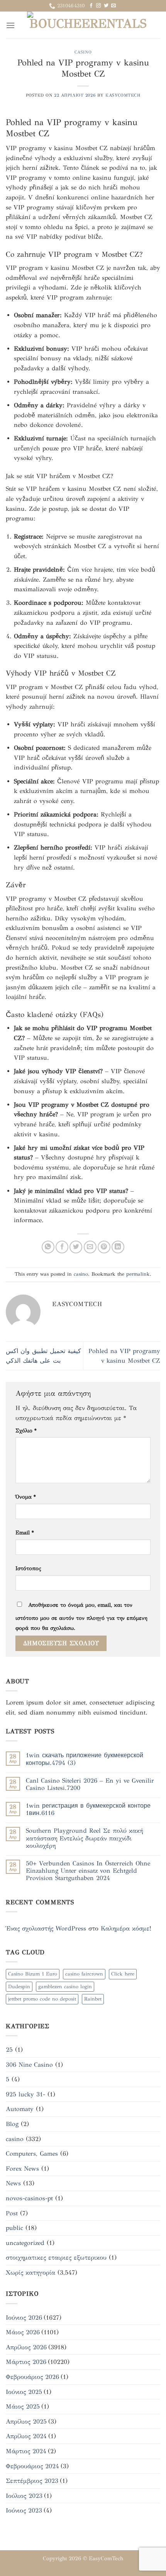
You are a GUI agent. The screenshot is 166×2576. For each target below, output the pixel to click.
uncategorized (25, 2243)
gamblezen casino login (65, 1987)
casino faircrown (84, 1974)
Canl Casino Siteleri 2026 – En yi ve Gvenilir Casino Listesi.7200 (90, 1784)
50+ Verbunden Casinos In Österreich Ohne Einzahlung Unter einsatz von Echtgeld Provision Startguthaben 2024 (88, 1871)
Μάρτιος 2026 (26, 2362)
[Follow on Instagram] (98, 6)
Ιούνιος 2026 (24, 2318)
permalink (138, 1274)
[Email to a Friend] (90, 1247)
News (13, 2183)
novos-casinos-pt (29, 2198)
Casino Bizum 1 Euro (33, 1974)
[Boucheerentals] (88, 25)
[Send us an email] (113, 6)
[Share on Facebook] (62, 1247)
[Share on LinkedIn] (118, 1247)
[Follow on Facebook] (91, 6)
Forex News (22, 2169)
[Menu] (10, 25)
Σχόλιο (26, 1430)
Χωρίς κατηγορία (30, 2272)
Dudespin (19, 1987)
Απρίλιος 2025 (26, 2421)
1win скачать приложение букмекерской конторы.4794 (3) (85, 1759)
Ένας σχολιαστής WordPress (46, 1928)
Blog (12, 2124)
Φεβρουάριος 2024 (32, 2466)
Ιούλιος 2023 (24, 2496)
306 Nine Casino (29, 2065)
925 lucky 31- (25, 2094)
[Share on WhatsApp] (48, 1247)
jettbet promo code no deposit (42, 1999)
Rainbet (93, 1999)
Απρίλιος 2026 (26, 2347)
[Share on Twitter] (76, 1247)
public (14, 2228)
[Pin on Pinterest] (104, 1247)
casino (83, 52)
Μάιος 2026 (23, 2332)
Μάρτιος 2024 (26, 2451)
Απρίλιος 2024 (26, 2436)
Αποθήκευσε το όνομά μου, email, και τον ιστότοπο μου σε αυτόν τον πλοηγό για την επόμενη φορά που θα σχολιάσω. (81, 1616)
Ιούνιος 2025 (24, 2392)
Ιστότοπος (28, 1568)
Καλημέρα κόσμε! (126, 1928)
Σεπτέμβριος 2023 (32, 2481)
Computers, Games (32, 2154)
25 (9, 2050)
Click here (123, 1974)
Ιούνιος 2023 (24, 2510)
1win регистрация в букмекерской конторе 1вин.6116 (88, 1809)
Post (12, 2213)
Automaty (20, 2109)
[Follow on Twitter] (106, 6)
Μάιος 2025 (23, 2406)
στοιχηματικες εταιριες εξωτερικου (56, 2257)
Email (25, 1532)
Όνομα (26, 1497)
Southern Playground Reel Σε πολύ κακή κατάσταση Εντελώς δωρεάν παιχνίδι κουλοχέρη (84, 1838)
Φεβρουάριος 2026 (32, 2377)
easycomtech (123, 95)
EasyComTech (106, 2558)
